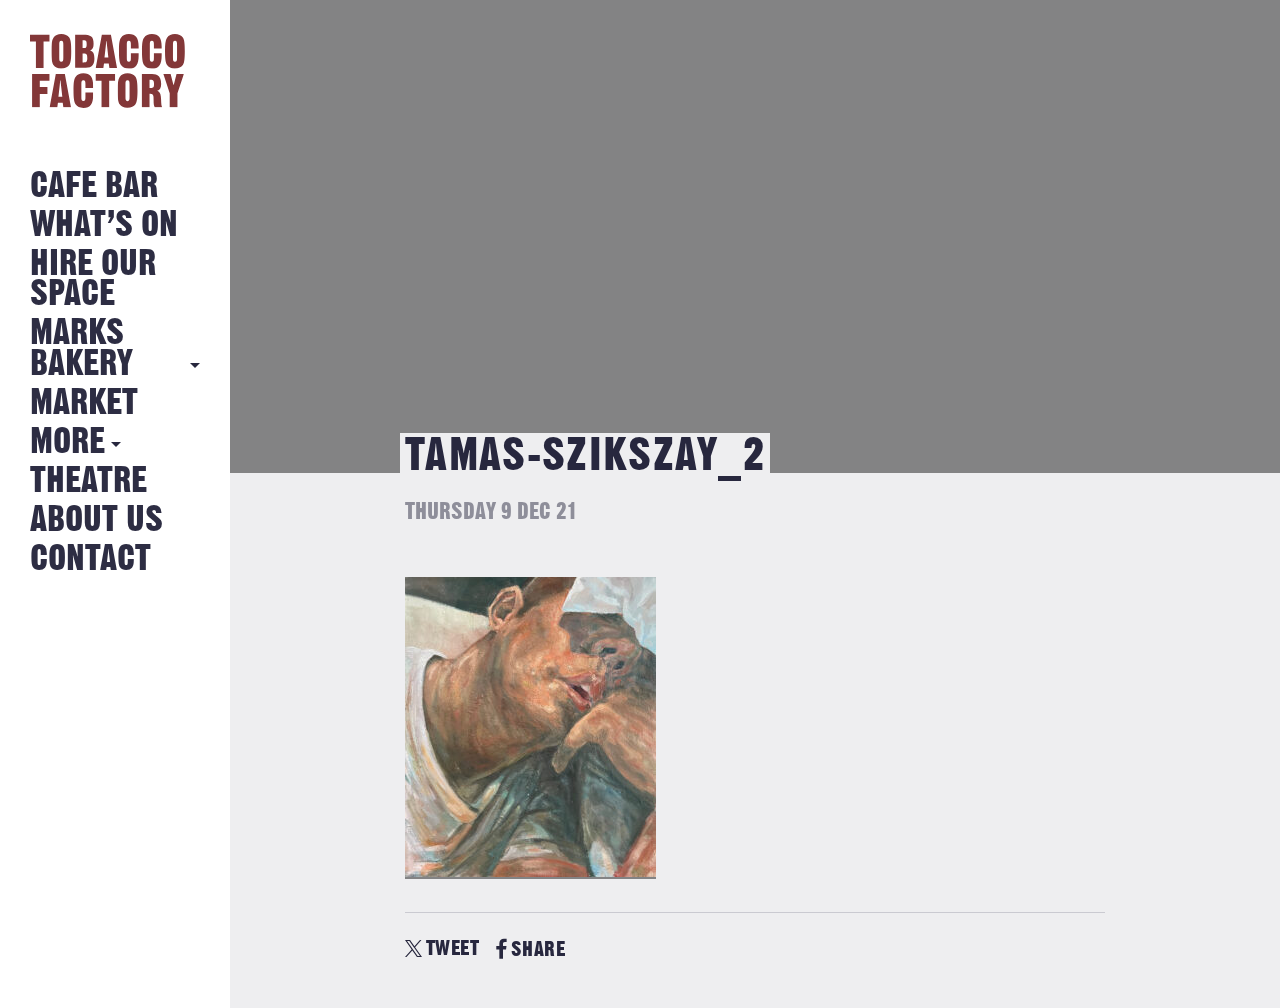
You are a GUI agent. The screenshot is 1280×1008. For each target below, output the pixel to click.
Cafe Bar (94, 186)
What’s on (104, 225)
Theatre (88, 481)
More (67, 442)
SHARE (538, 949)
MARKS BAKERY (81, 348)
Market (84, 403)
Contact (90, 559)
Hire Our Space (93, 279)
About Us (96, 520)
